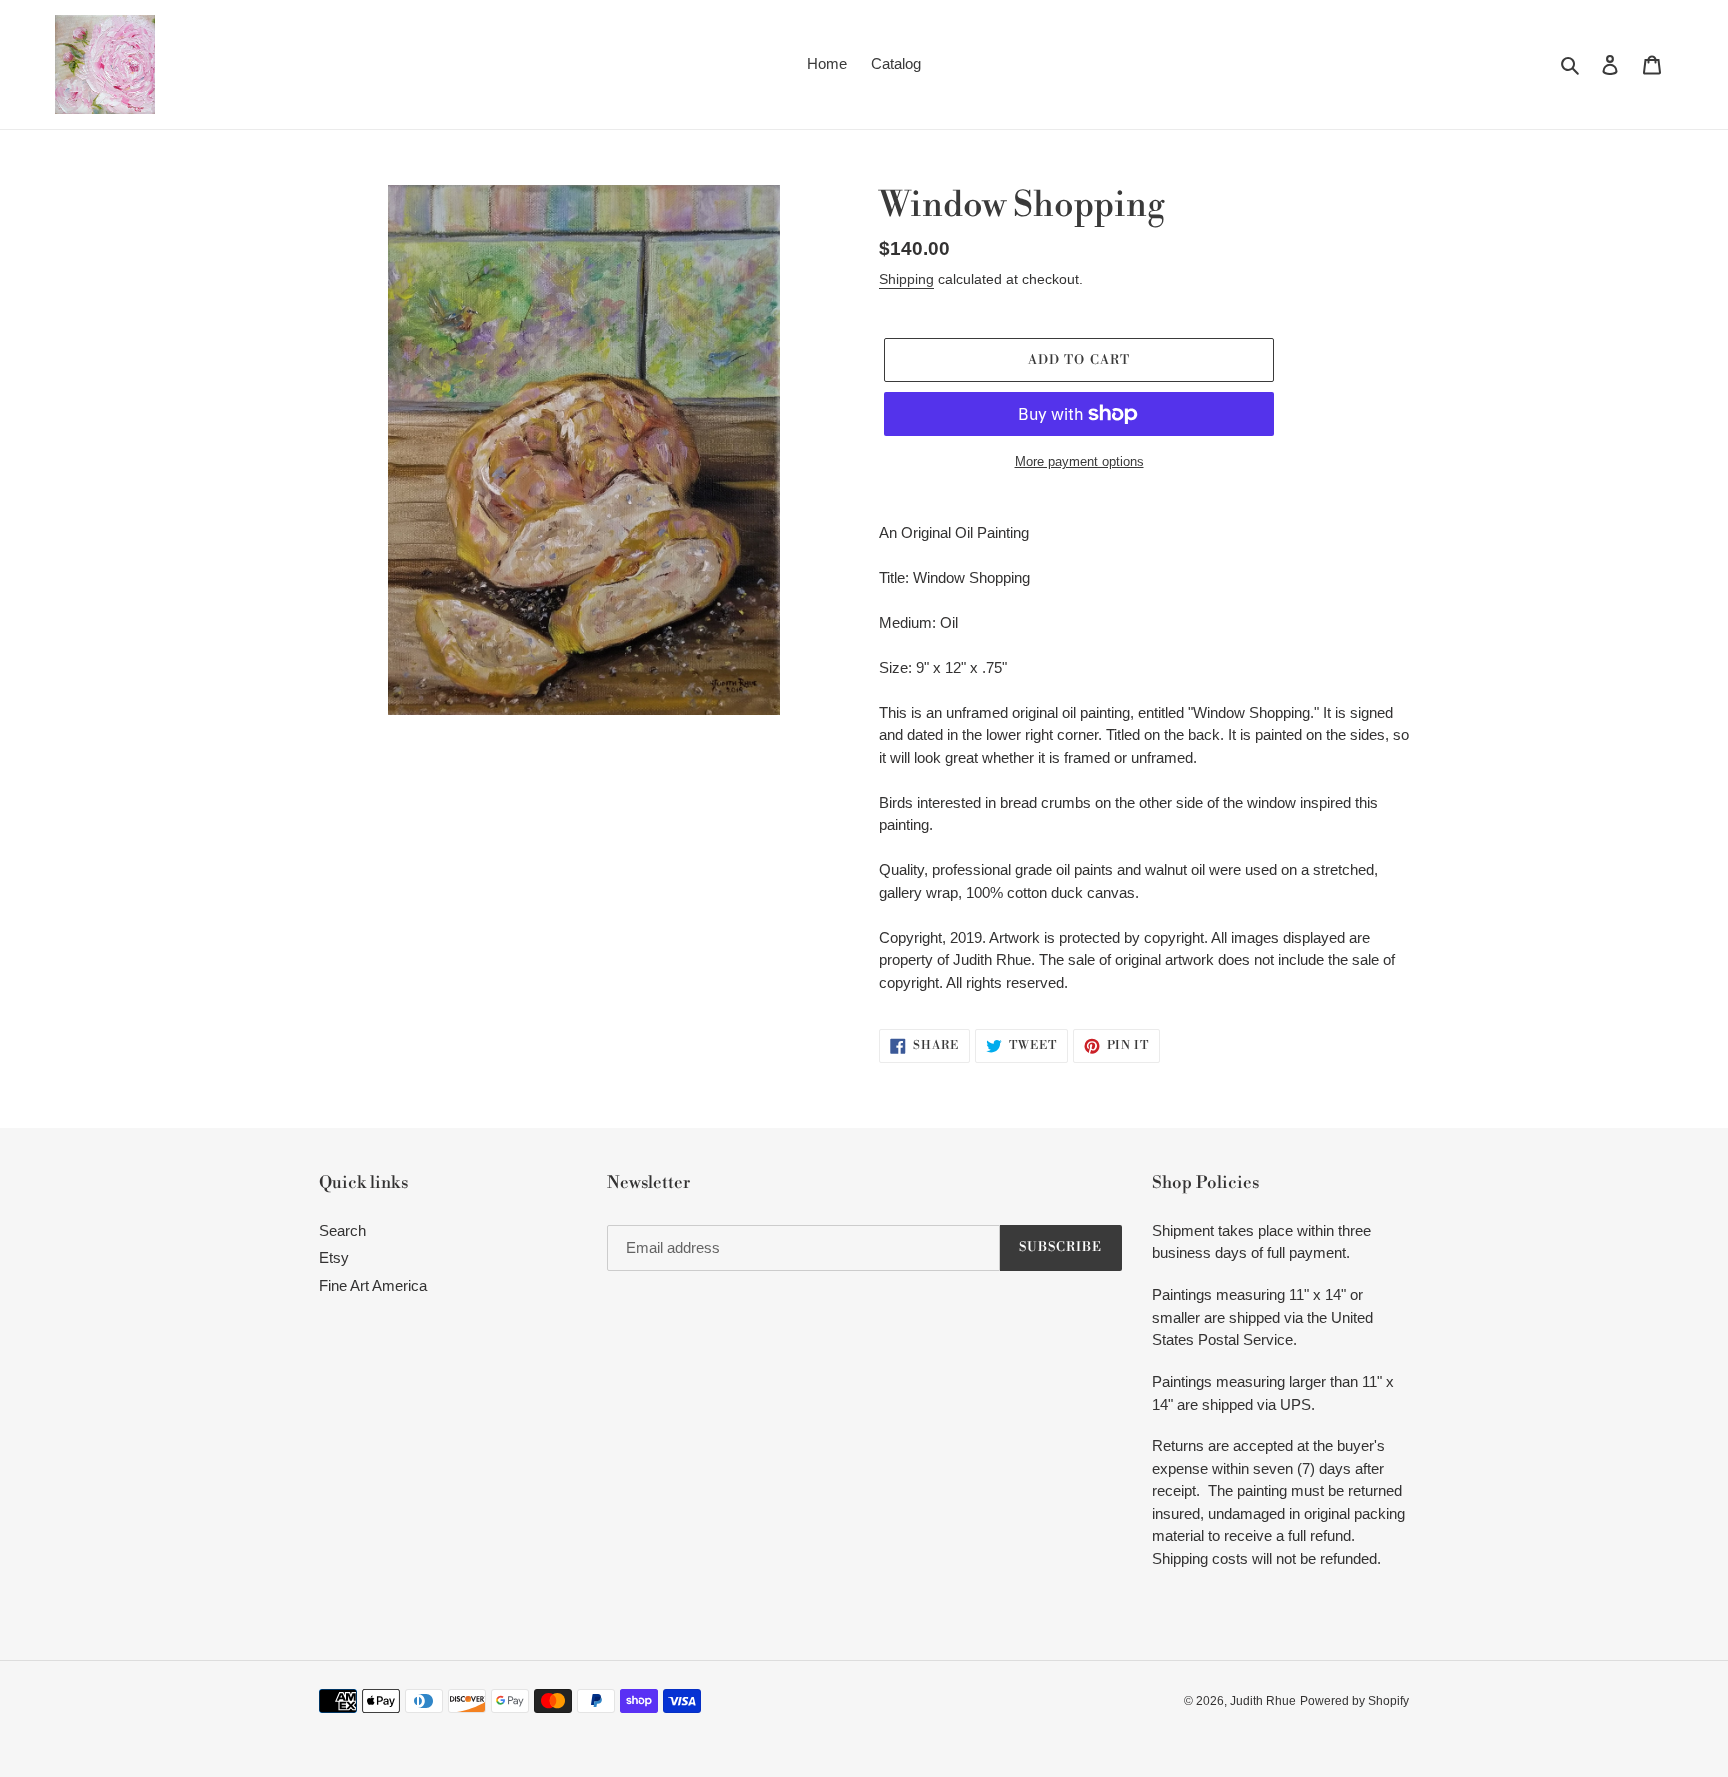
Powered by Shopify (1354, 1701)
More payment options (1079, 461)
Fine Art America (373, 1285)
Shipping (906, 279)
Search (342, 1230)
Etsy (334, 1257)
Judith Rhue (1263, 1701)
